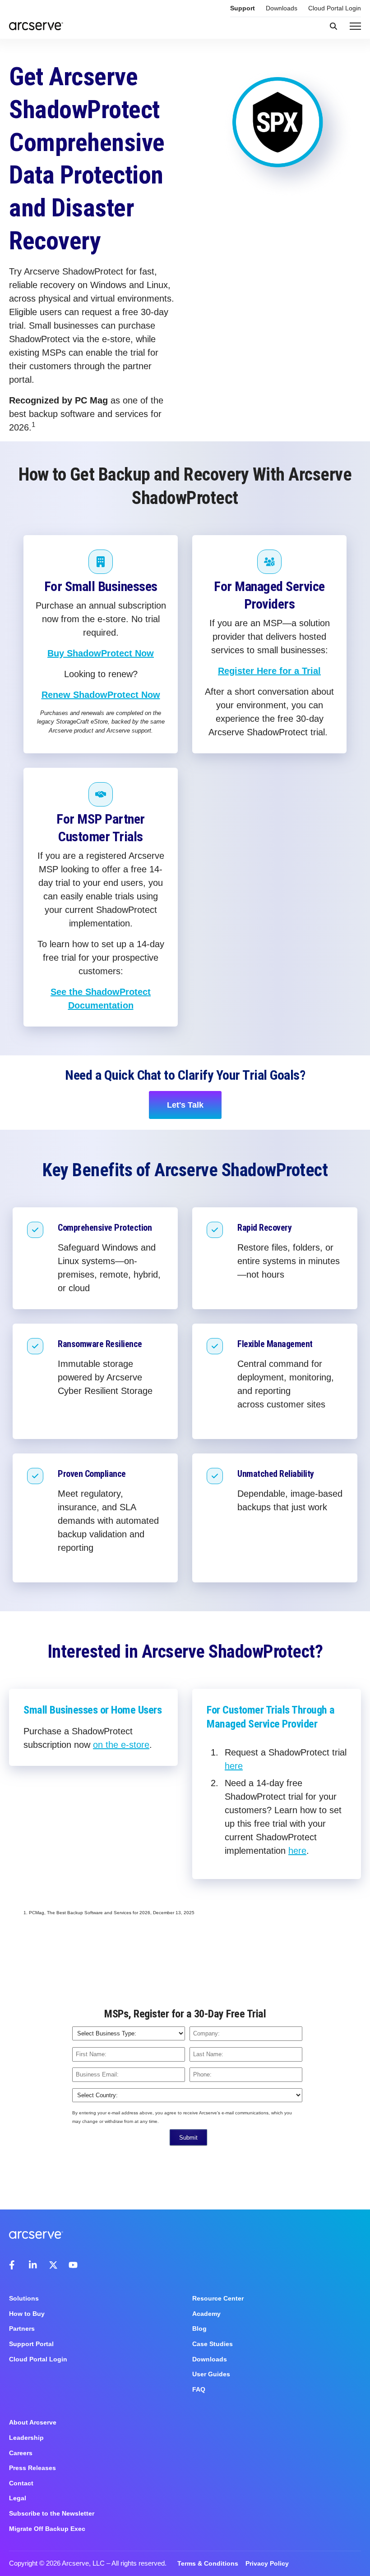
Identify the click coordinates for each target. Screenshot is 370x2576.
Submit (188, 2138)
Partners (22, 2328)
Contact (21, 2483)
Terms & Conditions (208, 2563)
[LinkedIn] (33, 2265)
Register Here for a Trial (269, 671)
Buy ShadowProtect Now (101, 653)
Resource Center (218, 2298)
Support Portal (31, 2344)
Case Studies (213, 2344)
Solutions (24, 2298)
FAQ (199, 2389)
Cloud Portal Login (335, 8)
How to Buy (27, 2314)
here (234, 1766)
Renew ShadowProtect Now (101, 695)
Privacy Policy (267, 2563)
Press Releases (32, 2468)
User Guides (211, 2374)
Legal (18, 2498)
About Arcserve (33, 2422)
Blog (199, 2328)
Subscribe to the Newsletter (52, 2513)
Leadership (26, 2438)
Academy (206, 2314)
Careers (21, 2453)
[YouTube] (73, 2265)
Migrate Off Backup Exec (47, 2529)
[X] (53, 2265)
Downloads (282, 8)
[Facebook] (14, 2265)
